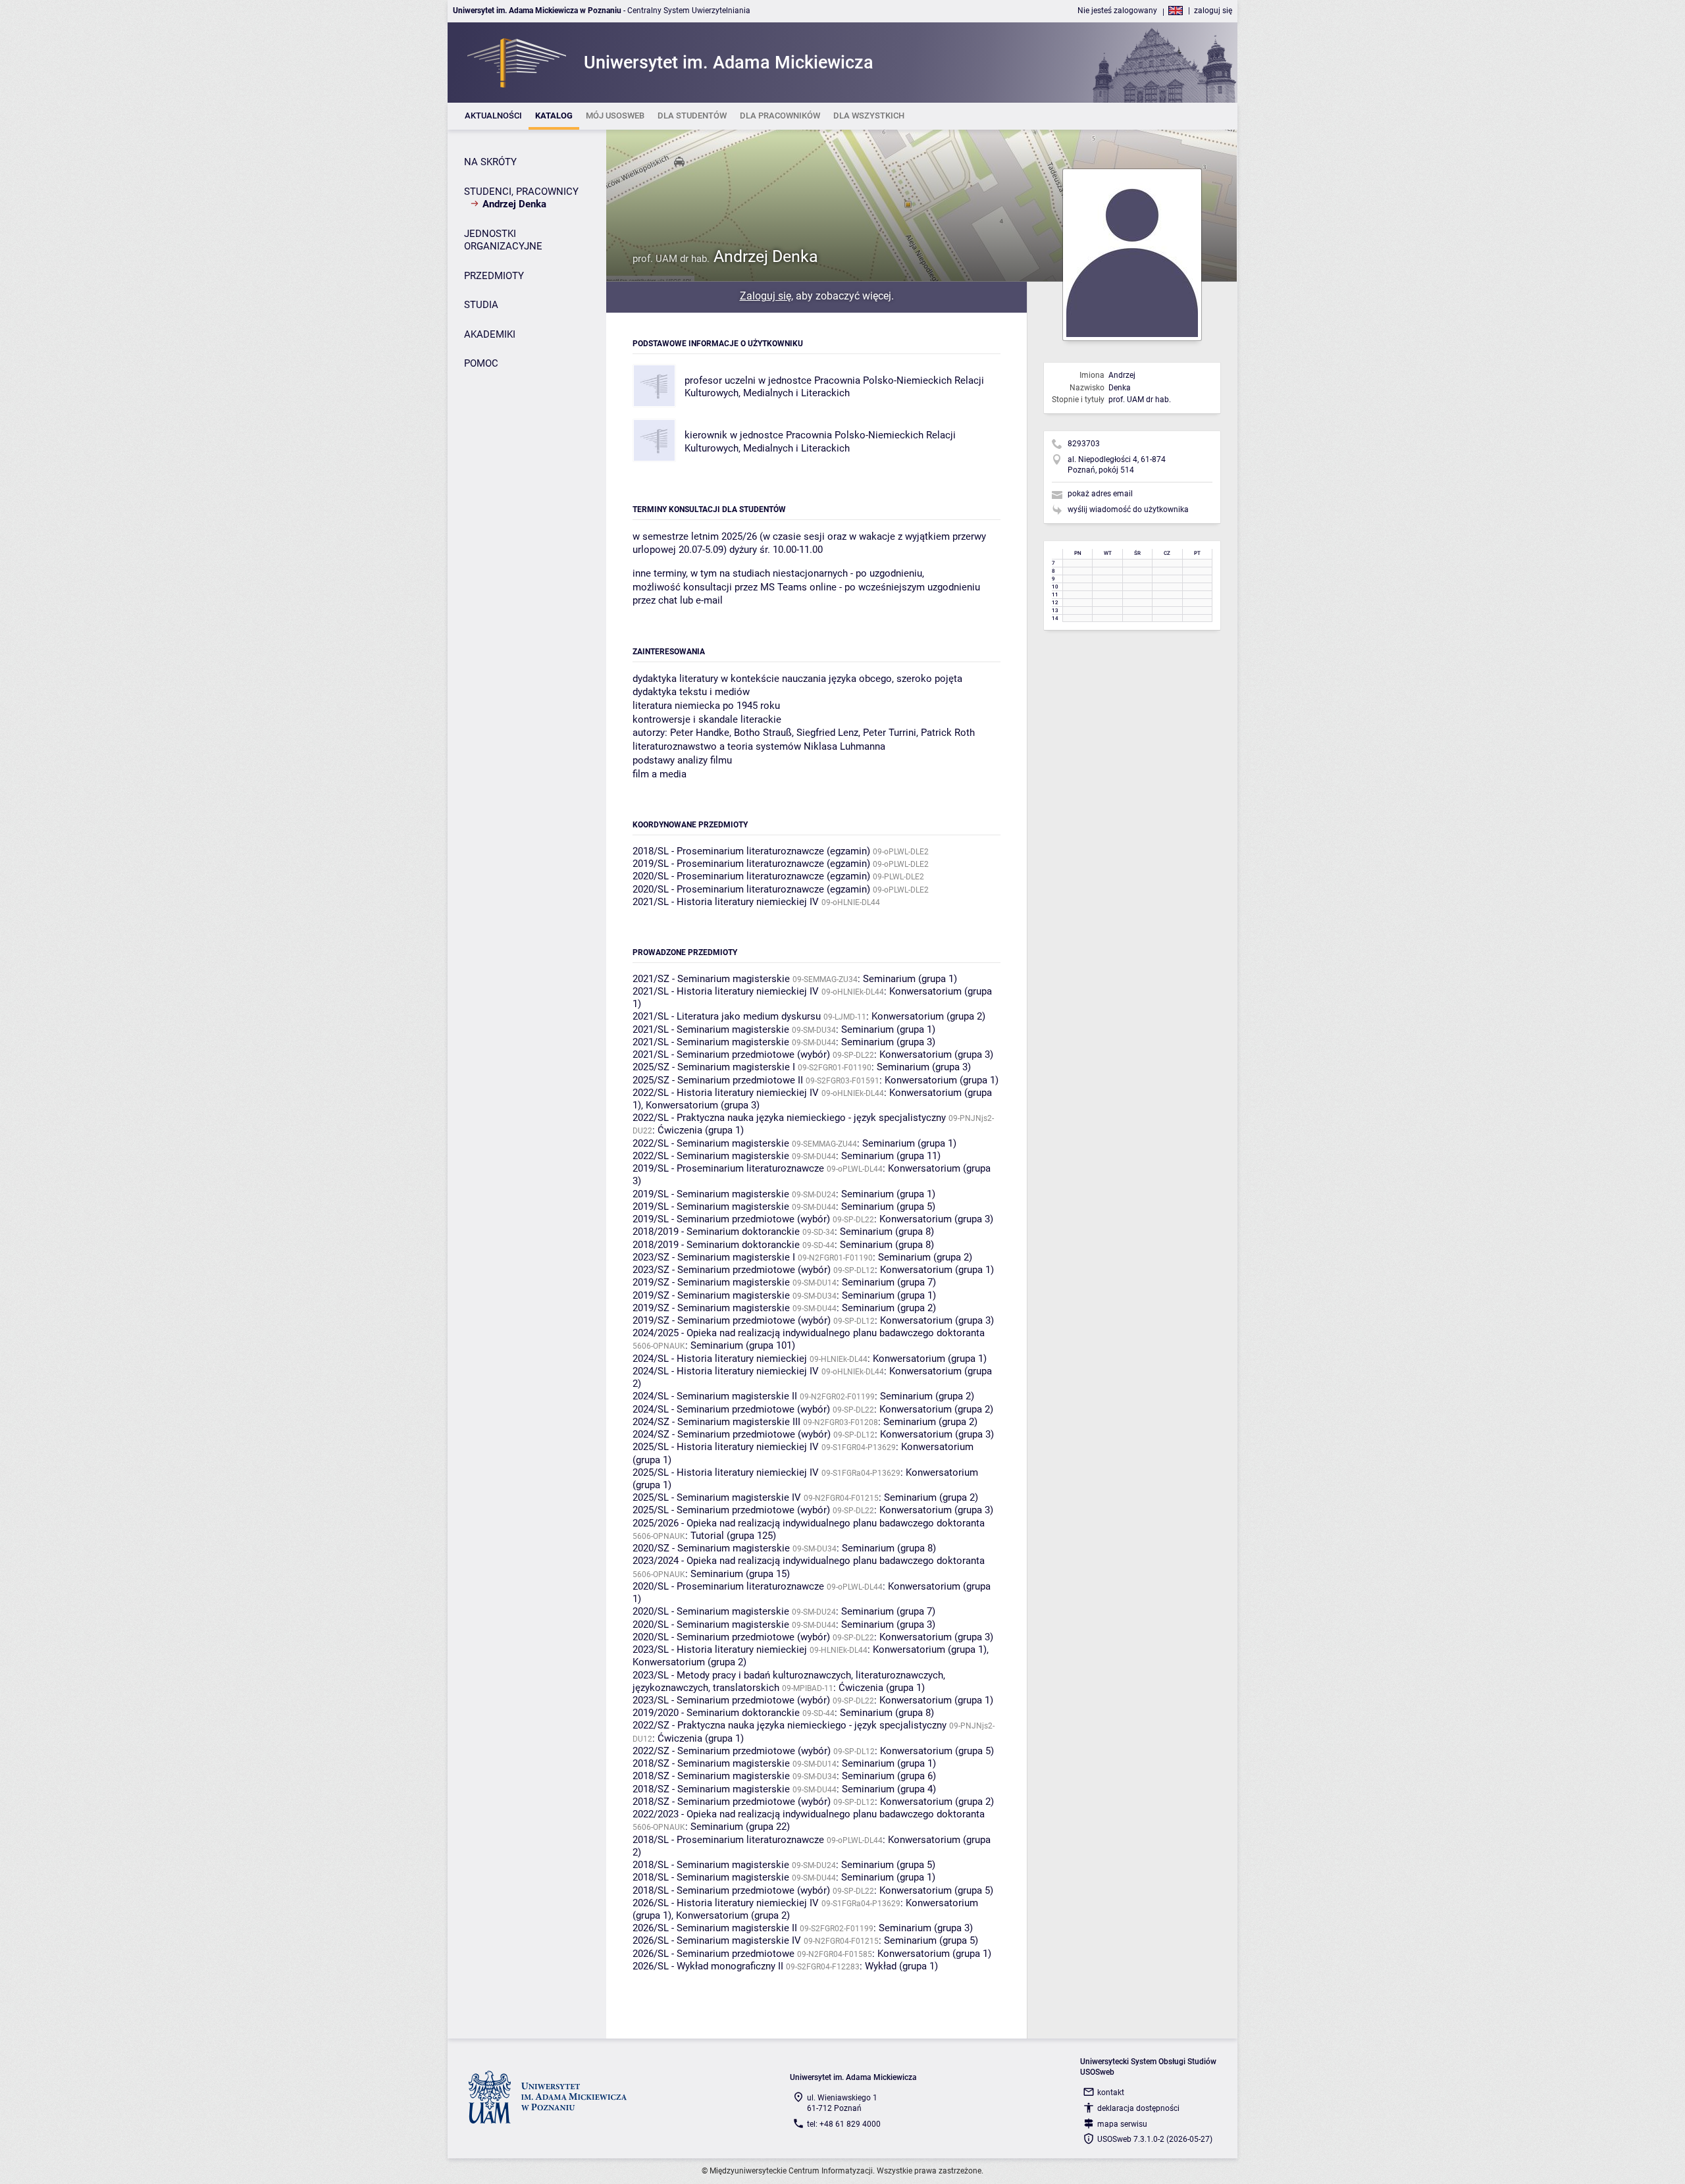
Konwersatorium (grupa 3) (936, 1054)
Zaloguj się (765, 296)
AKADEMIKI (490, 334)
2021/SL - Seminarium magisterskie (711, 1029)
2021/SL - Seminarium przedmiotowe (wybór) (731, 1054)
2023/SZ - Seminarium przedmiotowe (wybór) (732, 1270)
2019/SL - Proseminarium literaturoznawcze (728, 1168)
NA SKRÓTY (490, 162)
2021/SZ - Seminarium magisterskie (711, 979)
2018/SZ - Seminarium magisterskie (711, 1763)
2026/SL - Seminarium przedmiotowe (713, 1954)
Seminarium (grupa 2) (925, 1257)
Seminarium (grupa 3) (888, 1042)
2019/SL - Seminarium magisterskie (711, 1194)
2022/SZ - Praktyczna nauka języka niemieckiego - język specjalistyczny (790, 1725)
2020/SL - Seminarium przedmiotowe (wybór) (731, 1637)
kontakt (1111, 2093)
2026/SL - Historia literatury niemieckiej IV (726, 1903)
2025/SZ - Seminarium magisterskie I (714, 1067)
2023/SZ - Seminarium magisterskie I (714, 1257)
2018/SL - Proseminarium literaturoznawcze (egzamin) (751, 851)
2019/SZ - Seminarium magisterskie (711, 1282)
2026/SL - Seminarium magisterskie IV (717, 1940)
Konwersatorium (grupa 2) (928, 1016)
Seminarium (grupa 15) (740, 1574)
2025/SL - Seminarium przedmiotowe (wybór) (731, 1510)
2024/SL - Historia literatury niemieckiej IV (726, 1371)
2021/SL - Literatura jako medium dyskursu (727, 1016)
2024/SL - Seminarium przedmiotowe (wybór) (731, 1409)
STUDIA (481, 305)
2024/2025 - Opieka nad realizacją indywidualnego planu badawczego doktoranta (809, 1333)
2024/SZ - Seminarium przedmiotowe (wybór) (732, 1434)
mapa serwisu (1122, 2124)
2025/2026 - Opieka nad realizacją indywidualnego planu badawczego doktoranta (809, 1523)
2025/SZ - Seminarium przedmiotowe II (718, 1080)
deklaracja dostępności (1138, 2108)
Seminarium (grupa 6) (889, 1776)
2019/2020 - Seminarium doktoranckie (716, 1713)
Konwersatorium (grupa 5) (937, 1751)
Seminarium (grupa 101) (743, 1345)
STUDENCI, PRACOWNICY (521, 192)
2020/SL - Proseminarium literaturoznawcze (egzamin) (751, 876)
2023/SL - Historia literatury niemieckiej (720, 1650)
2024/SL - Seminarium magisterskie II (715, 1396)
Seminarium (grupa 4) (889, 1789)
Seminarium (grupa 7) (889, 1282)
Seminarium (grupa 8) (887, 1232)
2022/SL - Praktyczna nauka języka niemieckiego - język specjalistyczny (789, 1118)
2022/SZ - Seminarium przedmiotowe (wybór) (732, 1751)
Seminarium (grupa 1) (910, 979)
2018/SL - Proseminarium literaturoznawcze (728, 1840)
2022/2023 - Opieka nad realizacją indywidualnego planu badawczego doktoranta (809, 1814)
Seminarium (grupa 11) (891, 1156)
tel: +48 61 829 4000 (844, 2124)
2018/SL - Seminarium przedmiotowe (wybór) (731, 1890)
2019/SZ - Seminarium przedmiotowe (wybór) (732, 1320)
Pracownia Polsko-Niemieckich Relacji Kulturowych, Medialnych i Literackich (834, 387)
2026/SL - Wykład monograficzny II (708, 1966)
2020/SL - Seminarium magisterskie (711, 1611)
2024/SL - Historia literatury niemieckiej (720, 1359)
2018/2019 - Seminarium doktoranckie (716, 1232)
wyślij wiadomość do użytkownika (1128, 509)
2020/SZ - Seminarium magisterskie (711, 1548)
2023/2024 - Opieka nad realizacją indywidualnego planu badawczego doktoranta (809, 1561)
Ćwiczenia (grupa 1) (701, 1130)
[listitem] (493, 116)
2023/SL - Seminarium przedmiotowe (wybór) (731, 1700)
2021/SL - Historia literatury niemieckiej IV (726, 902)
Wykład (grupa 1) (901, 1966)
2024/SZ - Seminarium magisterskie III (716, 1422)
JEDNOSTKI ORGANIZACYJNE (503, 240)
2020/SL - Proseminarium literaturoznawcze (728, 1586)
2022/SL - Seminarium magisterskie (711, 1143)
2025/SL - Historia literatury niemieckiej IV (726, 1447)
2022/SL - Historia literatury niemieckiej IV (726, 1093)
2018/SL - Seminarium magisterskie (711, 1865)
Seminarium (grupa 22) (740, 1827)
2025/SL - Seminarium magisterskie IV (717, 1497)
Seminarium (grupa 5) (888, 1207)
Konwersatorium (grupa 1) (942, 1080)
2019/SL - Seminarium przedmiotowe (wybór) (731, 1219)
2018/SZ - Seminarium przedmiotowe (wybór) (732, 1802)
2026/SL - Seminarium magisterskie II (715, 1928)
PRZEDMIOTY (494, 276)
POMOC (481, 363)
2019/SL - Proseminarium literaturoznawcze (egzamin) (751, 864)
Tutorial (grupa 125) (733, 1536)
